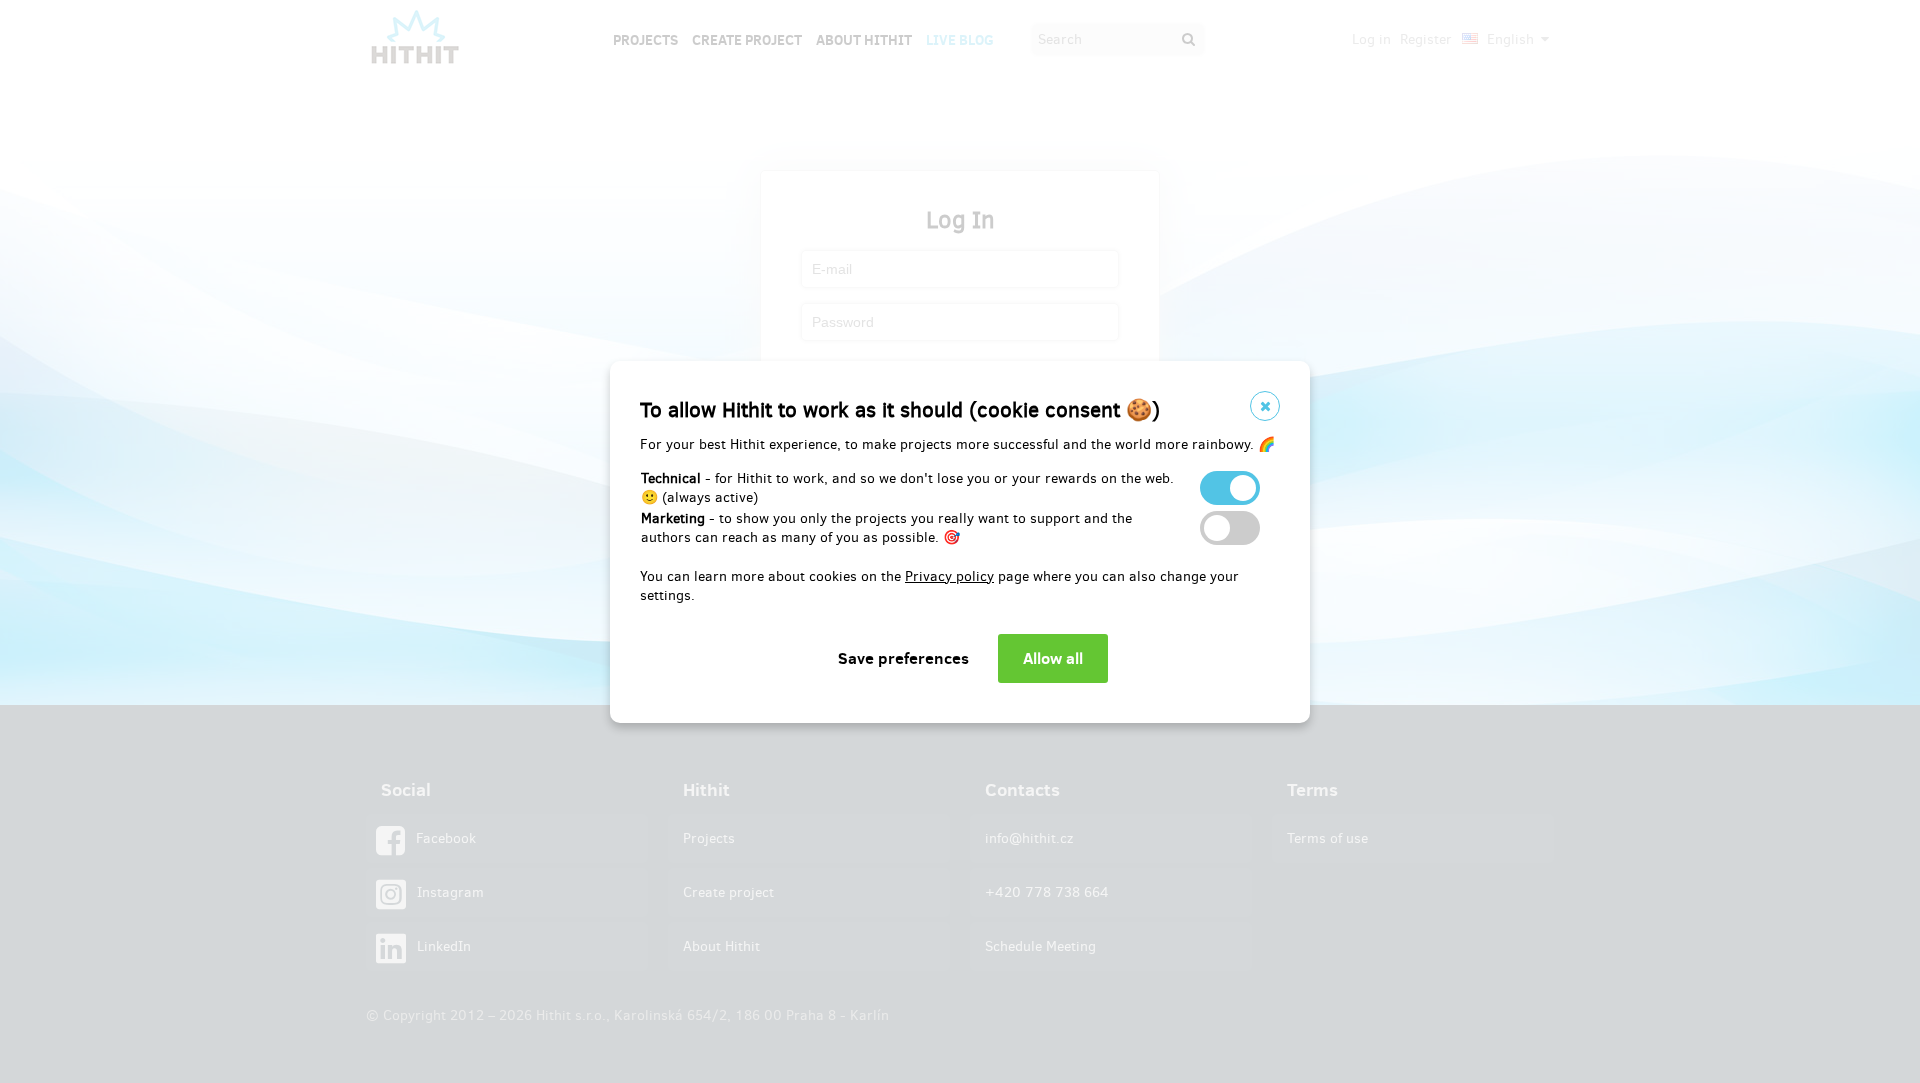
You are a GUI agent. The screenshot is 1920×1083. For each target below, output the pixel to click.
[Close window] (1265, 406)
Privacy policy (949, 576)
